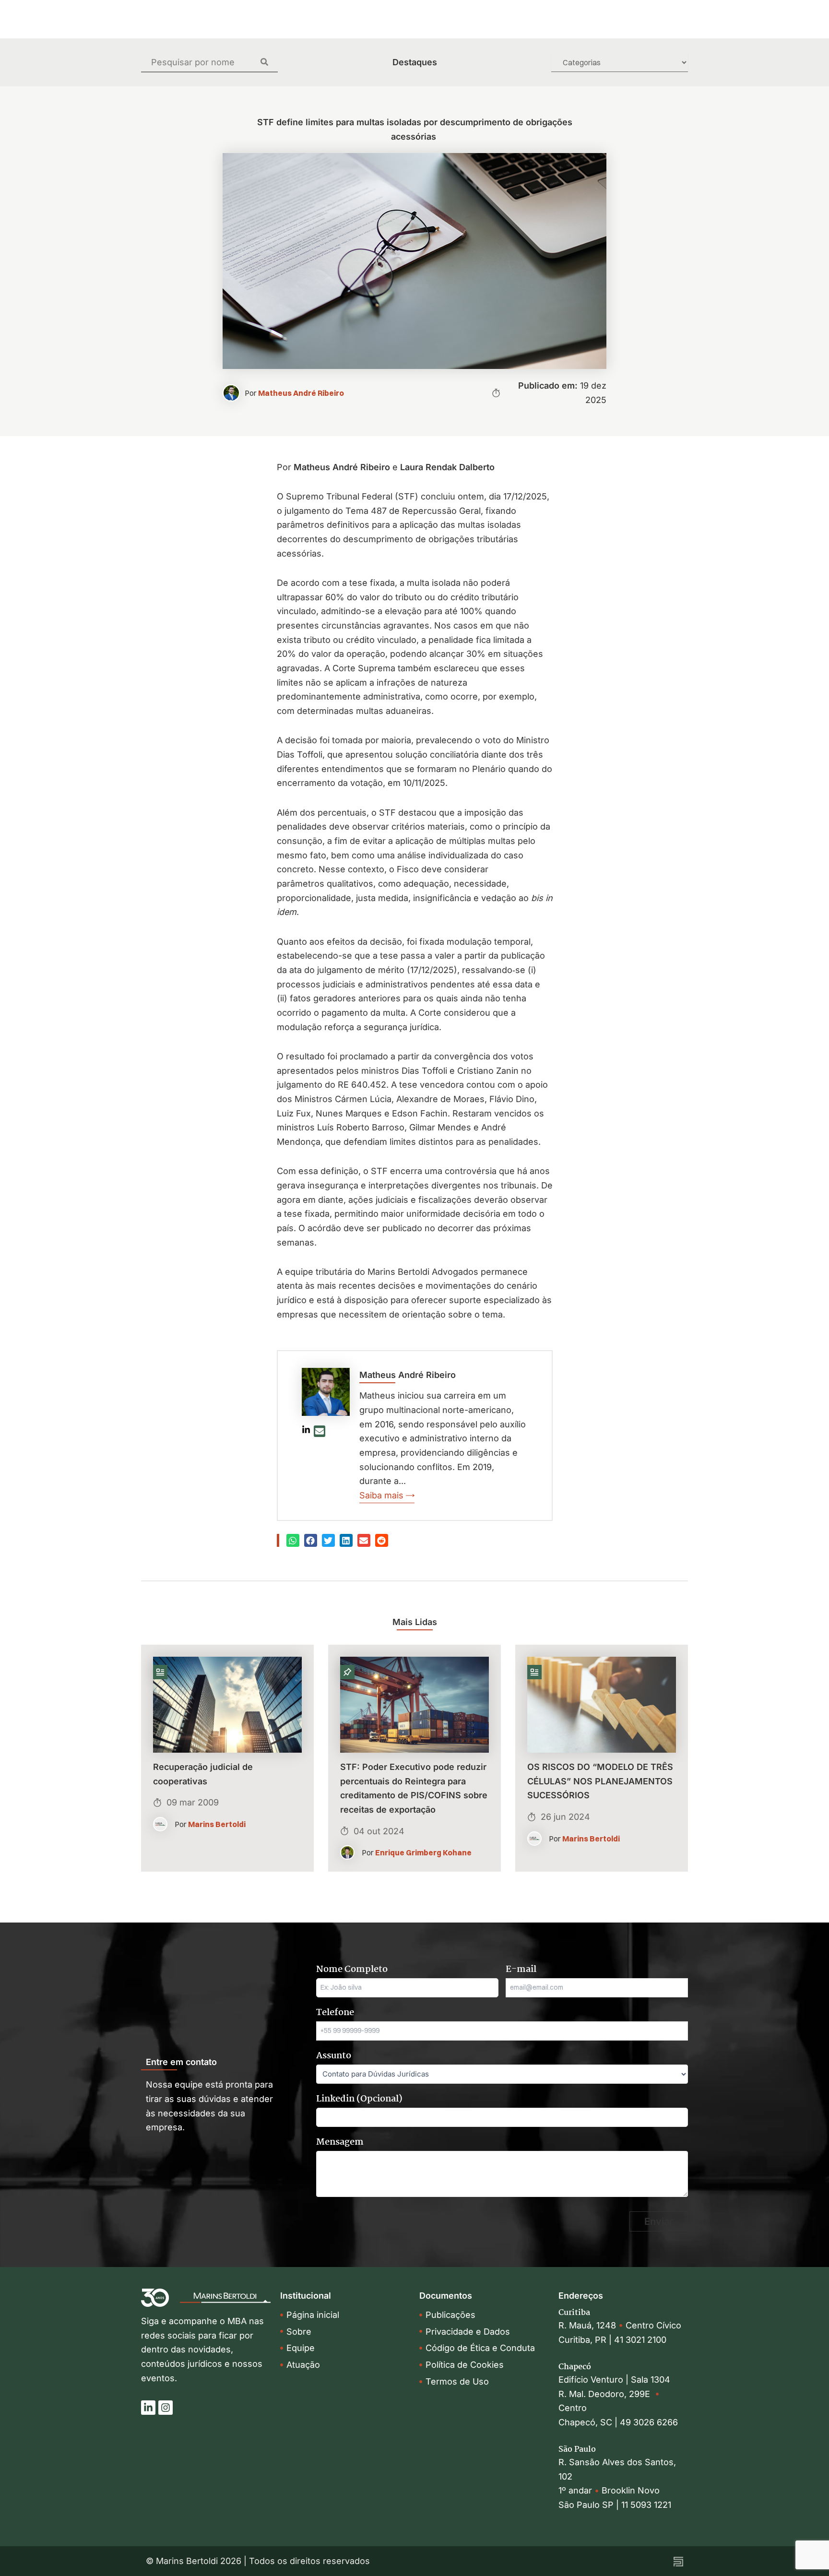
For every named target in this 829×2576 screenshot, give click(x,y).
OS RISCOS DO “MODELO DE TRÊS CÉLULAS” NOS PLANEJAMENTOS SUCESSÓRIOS (600, 1781)
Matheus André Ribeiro (301, 393)
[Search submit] (269, 62)
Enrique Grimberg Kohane (423, 1852)
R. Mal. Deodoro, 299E (607, 2394)
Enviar (659, 2221)
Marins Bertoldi (217, 1824)
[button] (293, 1540)
